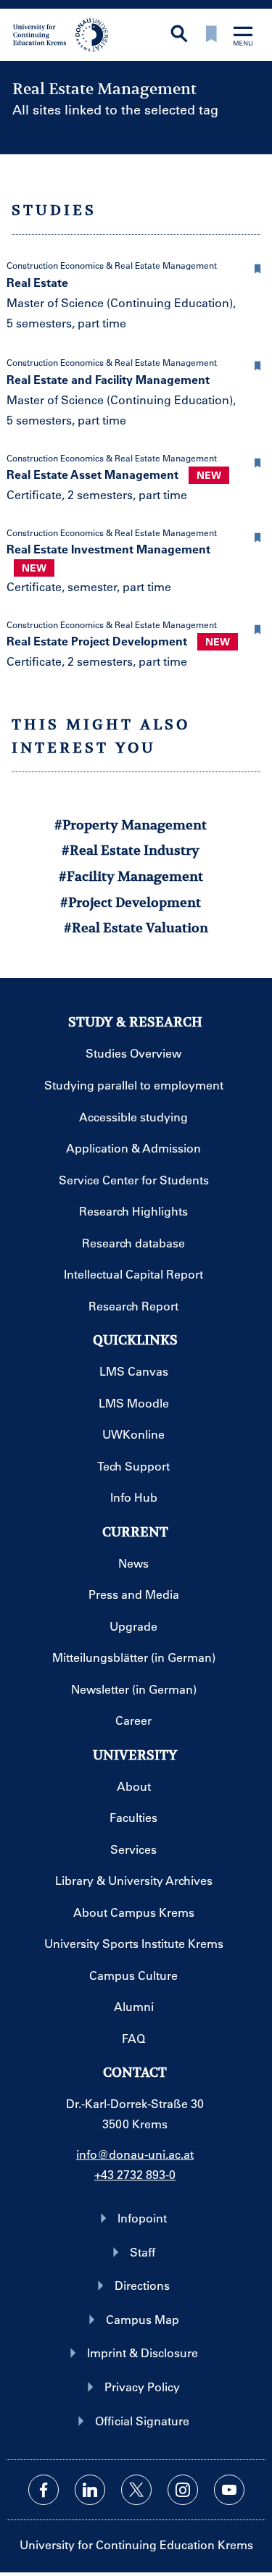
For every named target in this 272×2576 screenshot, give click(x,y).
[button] (257, 267)
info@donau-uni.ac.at (135, 2154)
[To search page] (179, 35)
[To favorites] (211, 35)
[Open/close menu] (243, 37)
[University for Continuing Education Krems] (62, 33)
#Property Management (131, 825)
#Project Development (131, 902)
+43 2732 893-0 (135, 2174)
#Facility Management (131, 876)
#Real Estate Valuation (136, 928)
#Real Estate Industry (131, 850)
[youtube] (229, 2490)
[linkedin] (90, 2490)
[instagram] (183, 2490)
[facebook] (44, 2490)
